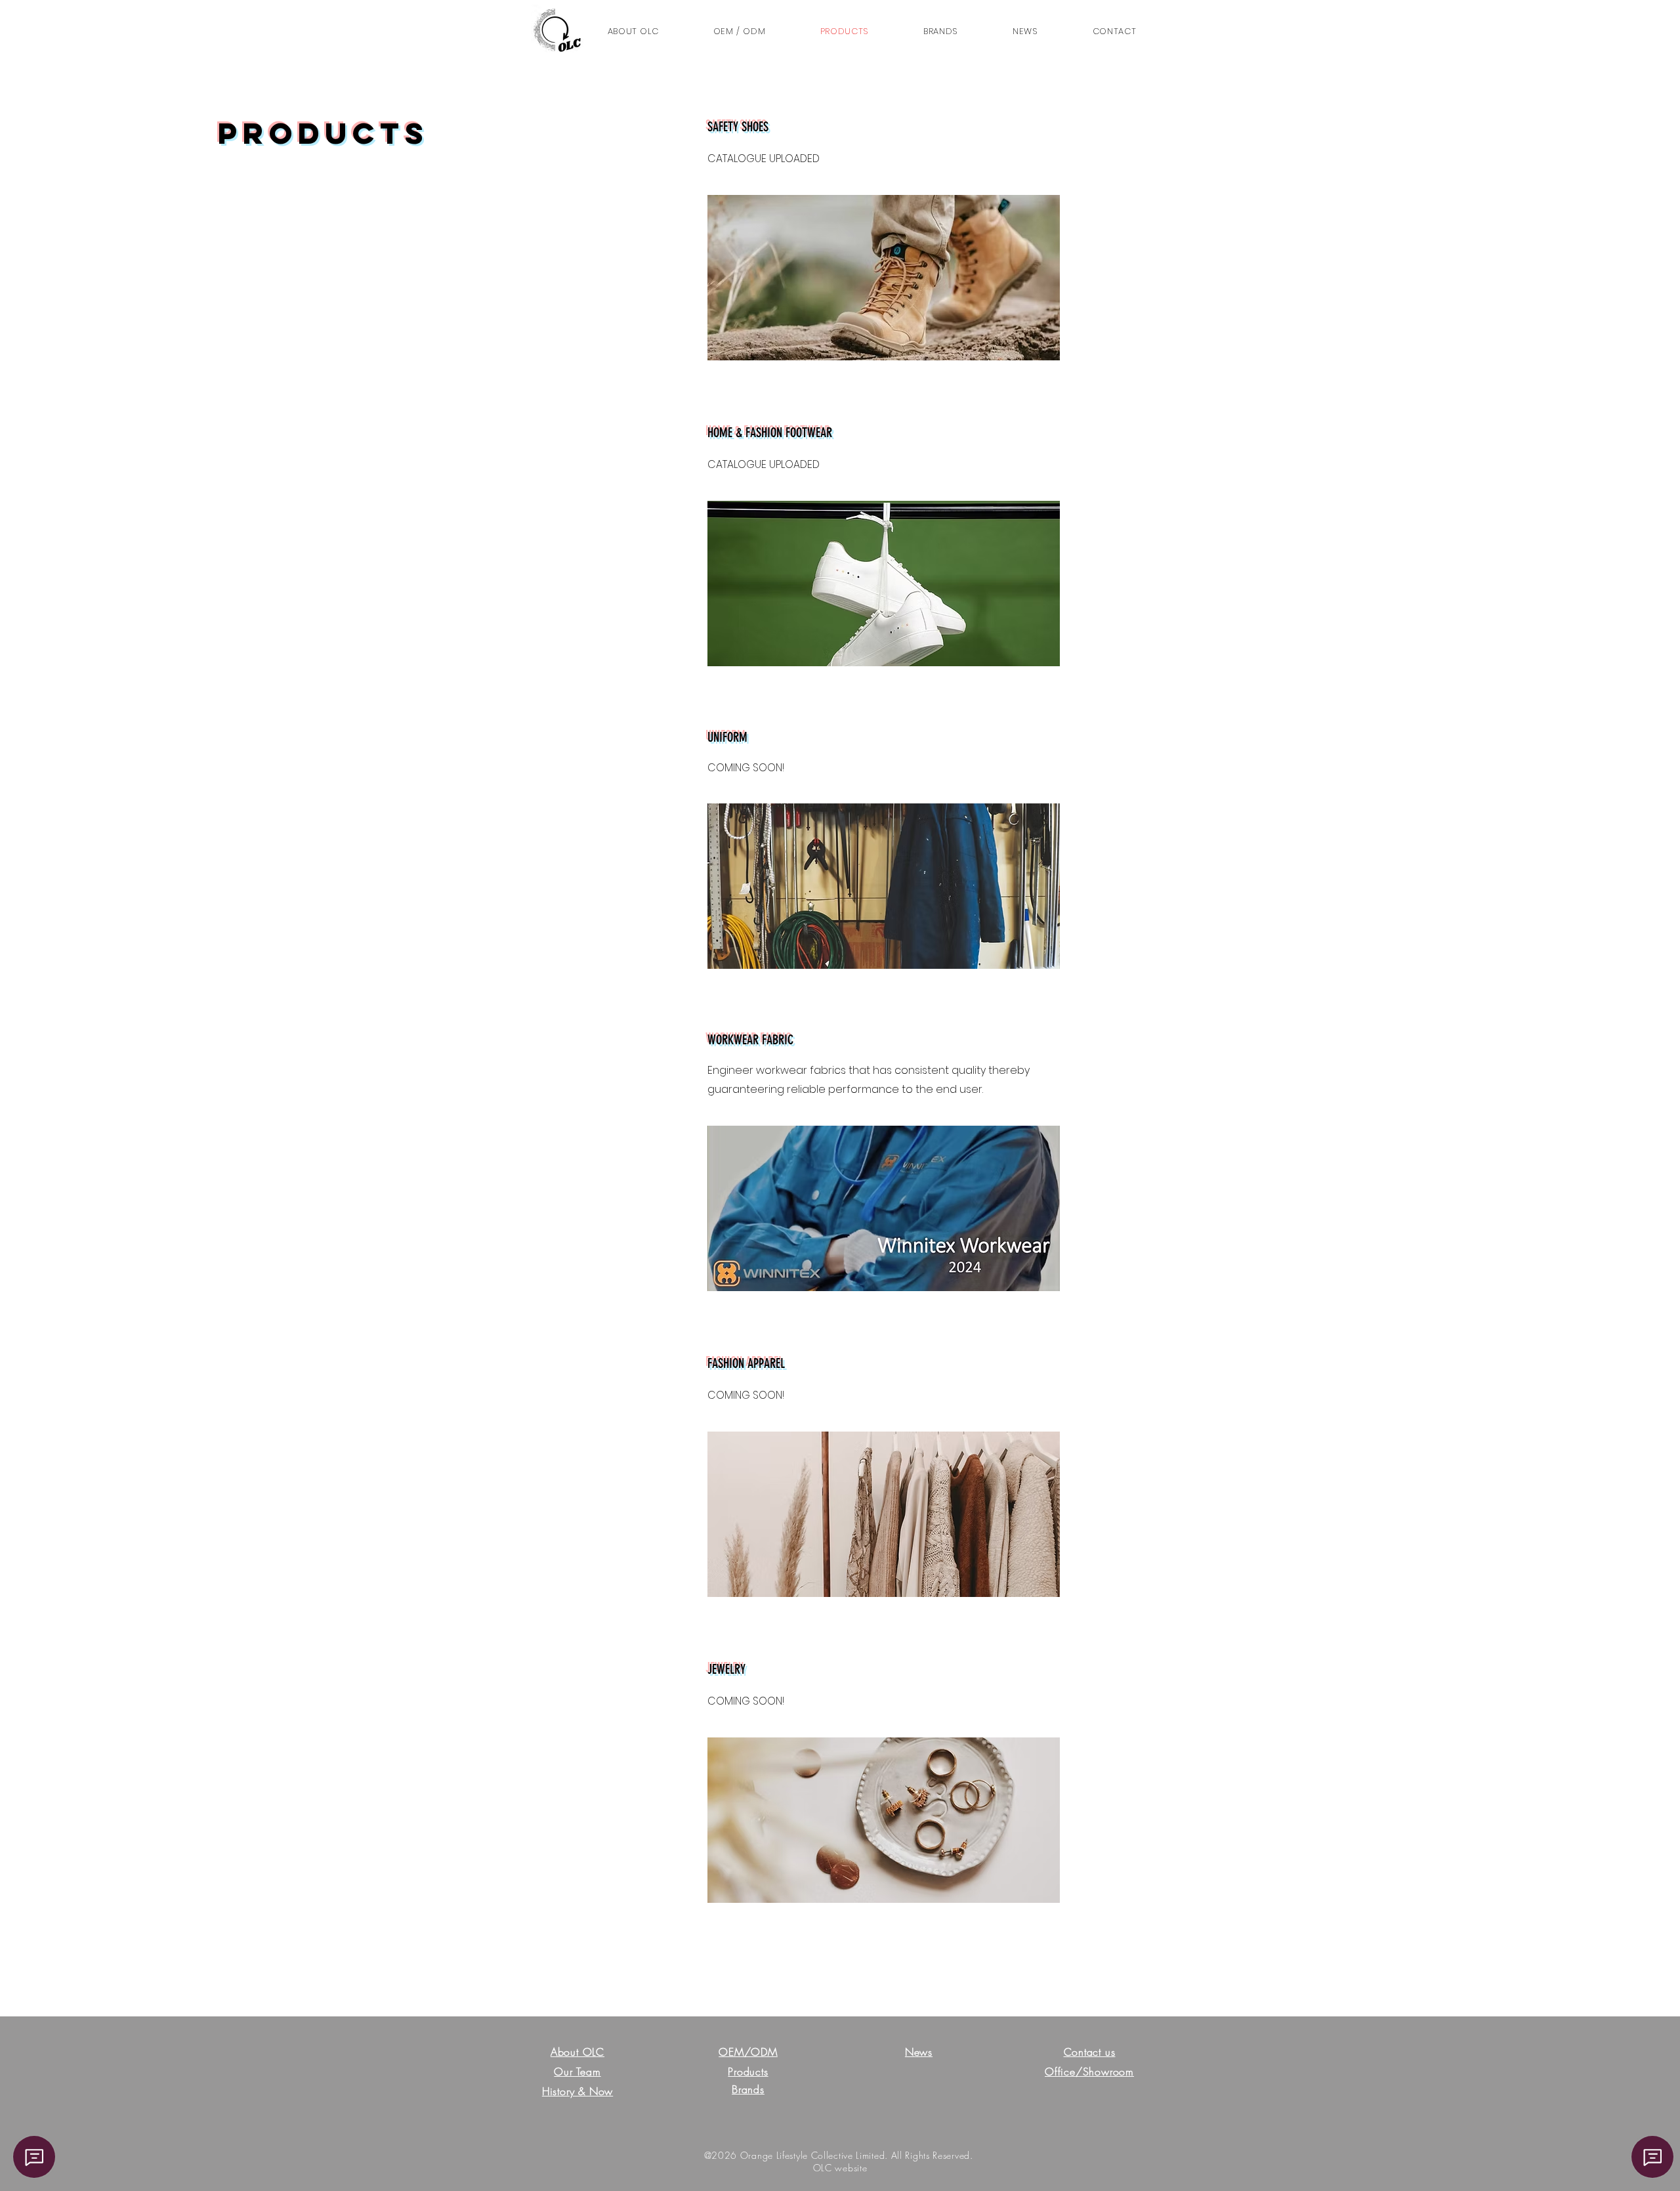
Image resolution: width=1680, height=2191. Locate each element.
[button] (1114, 32)
